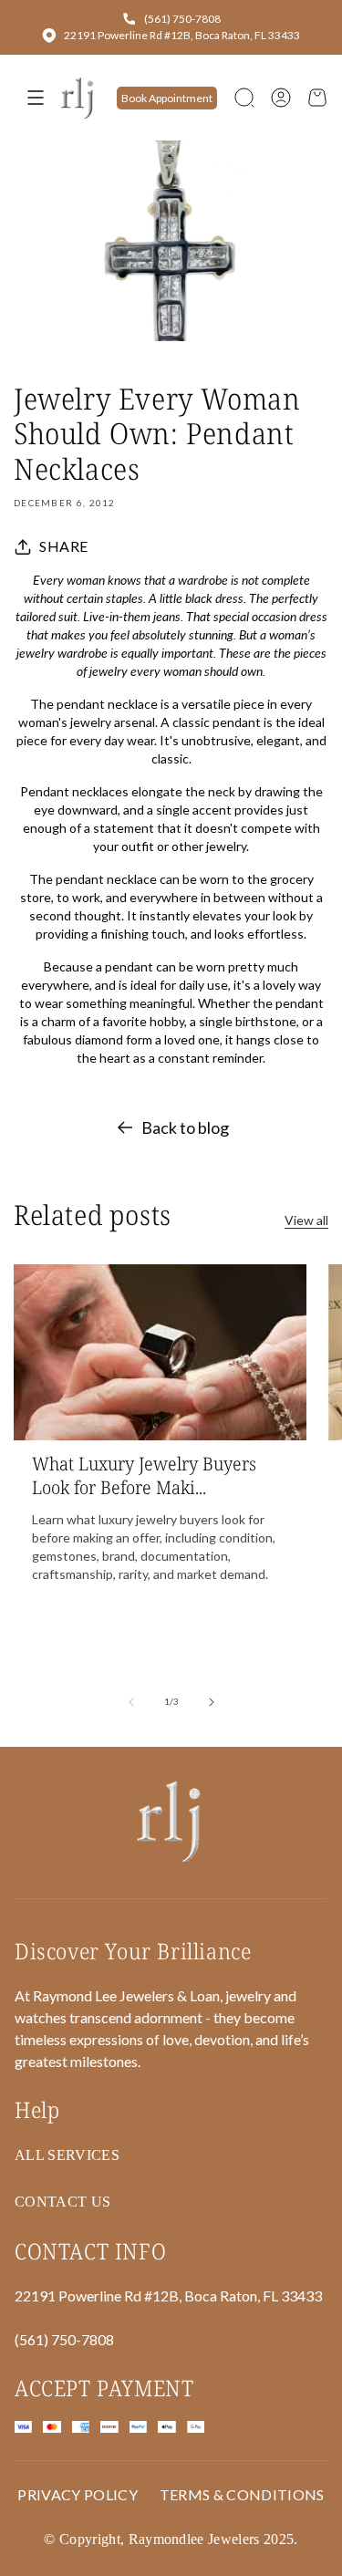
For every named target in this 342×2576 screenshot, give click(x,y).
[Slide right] (212, 1702)
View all (306, 1220)
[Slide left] (131, 1702)
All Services (67, 2155)
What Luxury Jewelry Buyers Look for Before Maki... (144, 1476)
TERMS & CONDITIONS (242, 2494)
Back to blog (185, 1127)
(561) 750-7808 (182, 19)
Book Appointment (167, 98)
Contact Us (62, 2202)
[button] (244, 98)
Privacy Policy (77, 2494)
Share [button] (64, 546)
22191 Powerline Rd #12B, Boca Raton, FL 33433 (182, 35)
